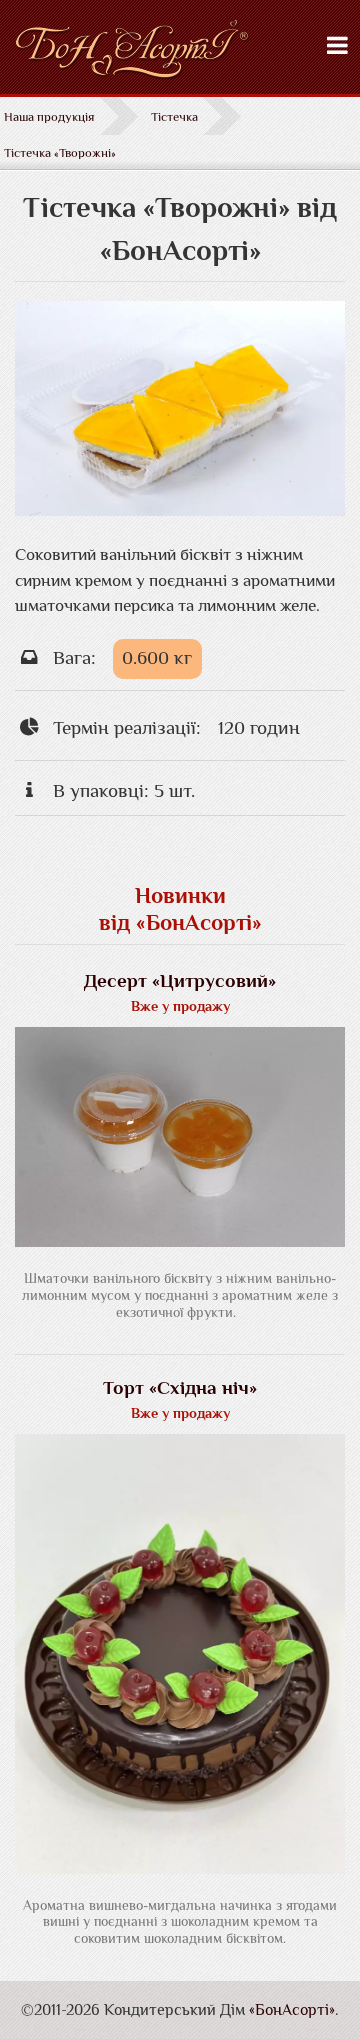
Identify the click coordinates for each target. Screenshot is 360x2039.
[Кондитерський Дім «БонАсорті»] (180, 52)
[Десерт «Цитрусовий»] (180, 1240)
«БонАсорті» (292, 2010)
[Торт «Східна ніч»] (180, 1867)
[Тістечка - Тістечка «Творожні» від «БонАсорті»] (180, 509)
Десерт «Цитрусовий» (180, 980)
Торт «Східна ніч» (180, 1387)
